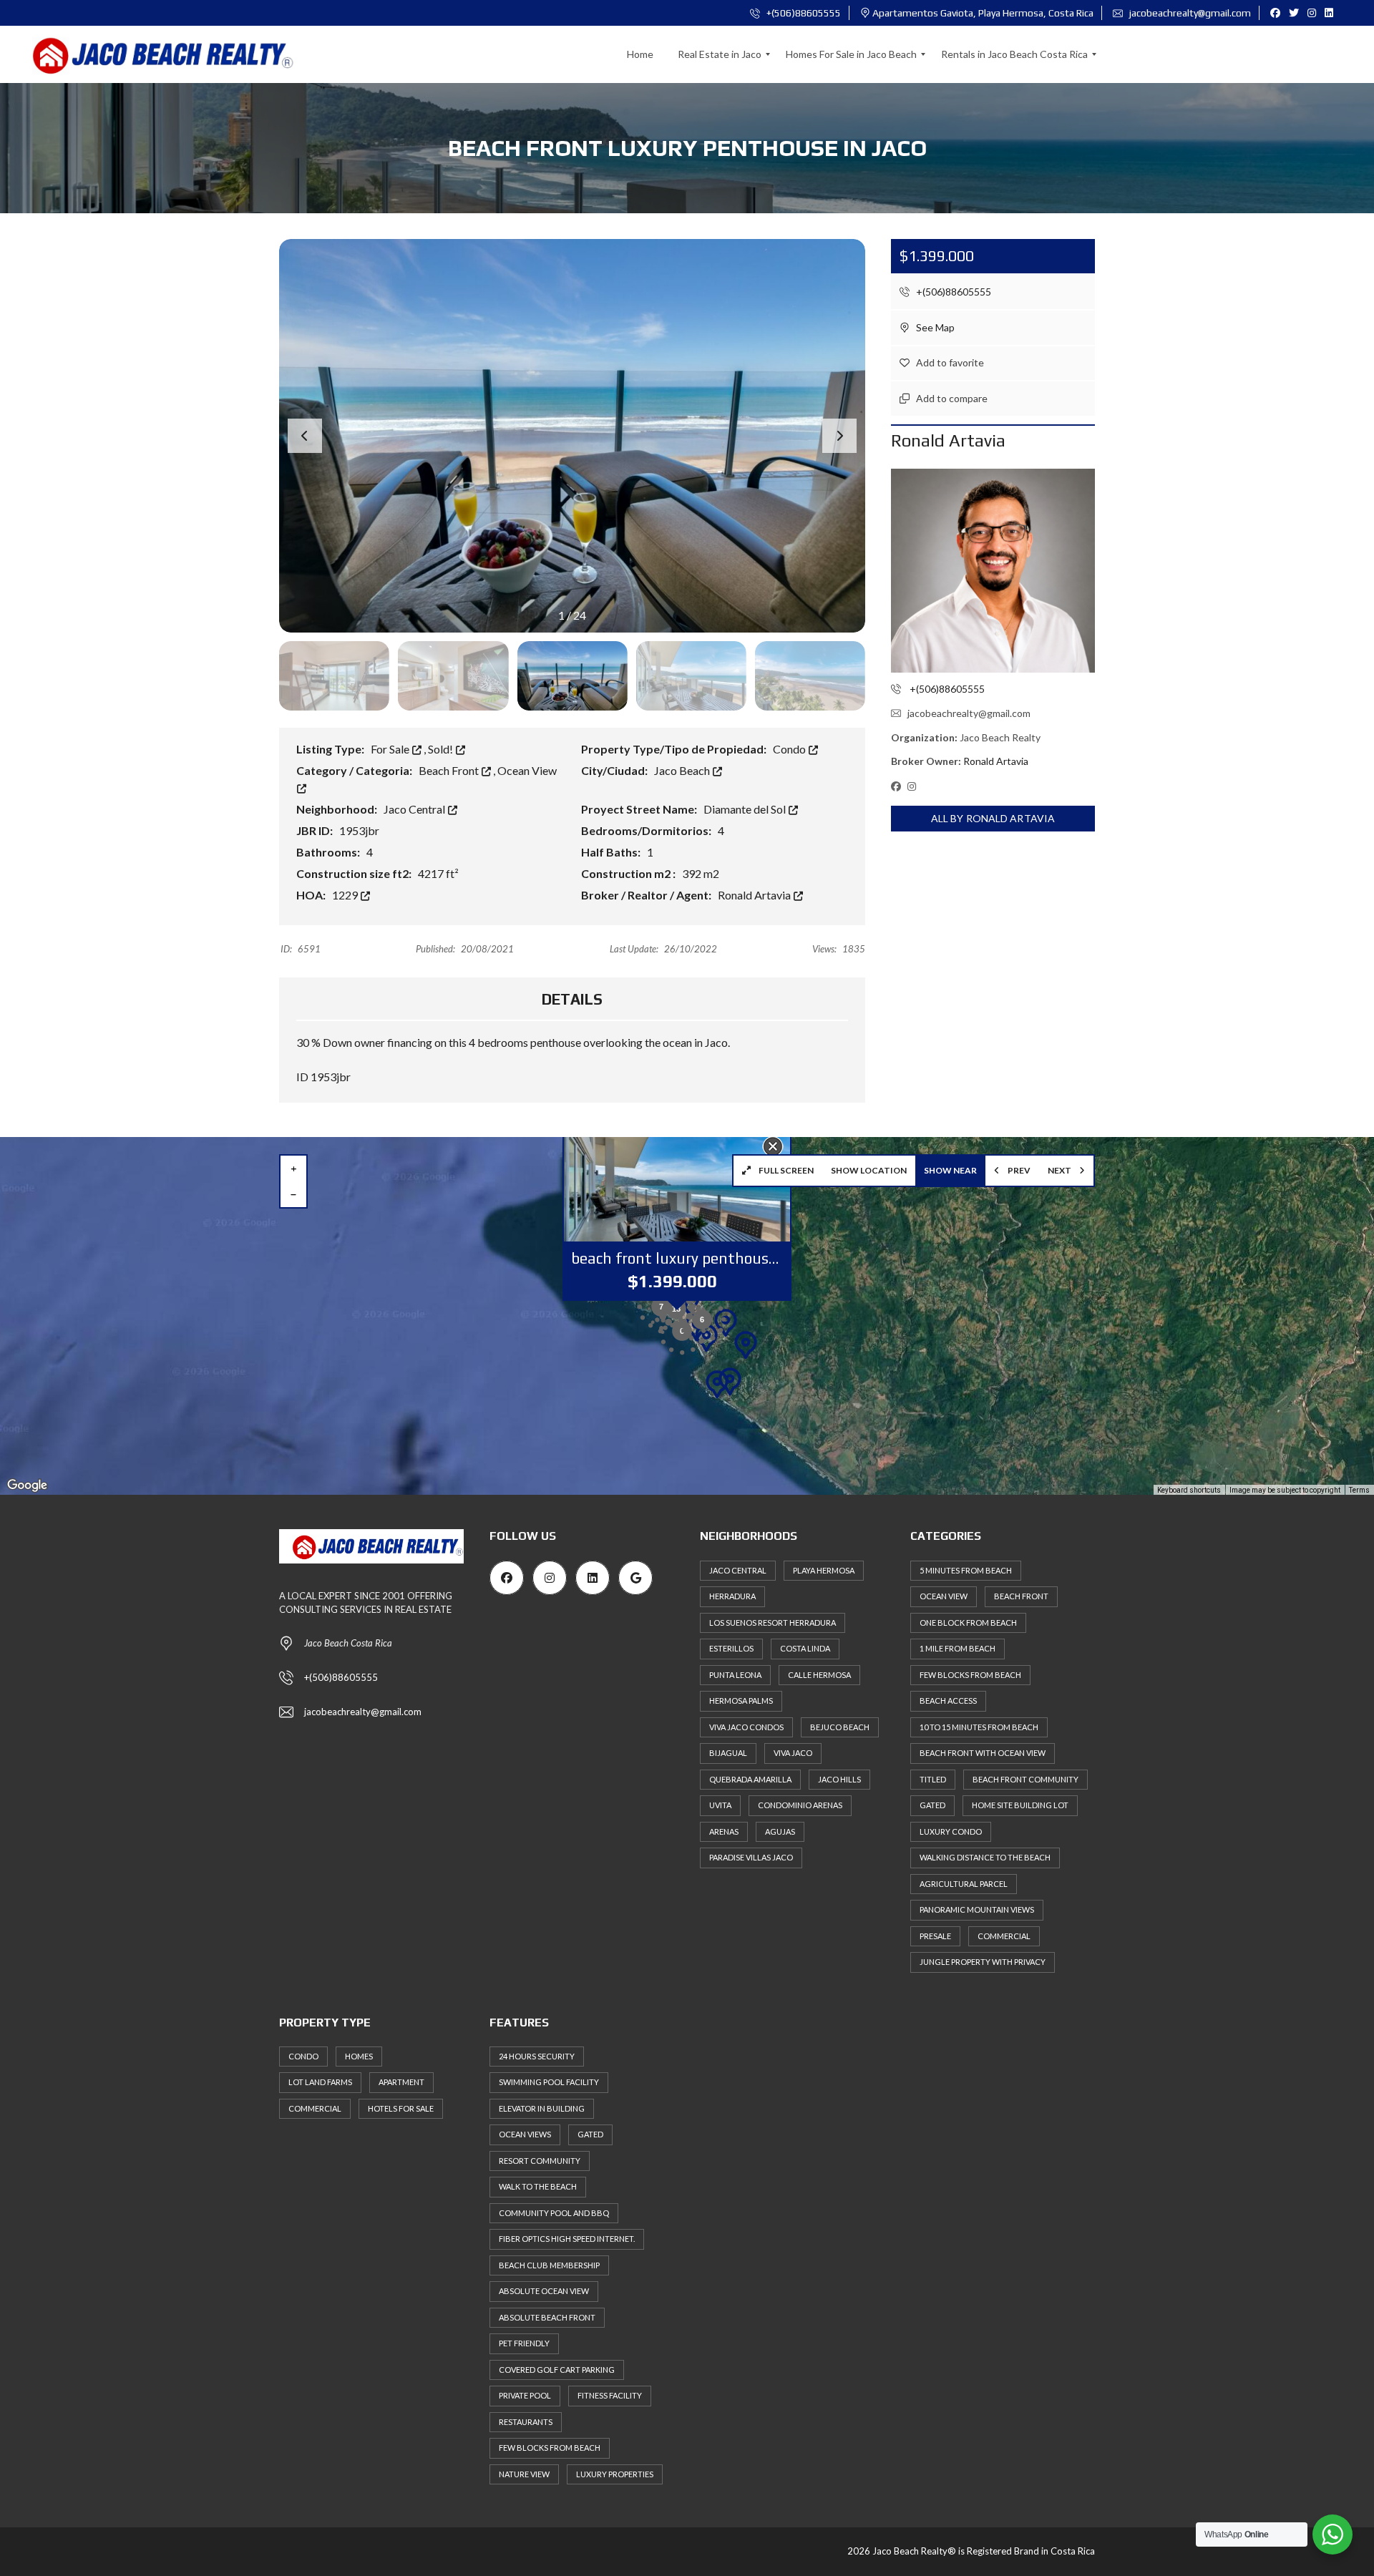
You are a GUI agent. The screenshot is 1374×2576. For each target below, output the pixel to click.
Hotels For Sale (401, 2108)
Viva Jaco (793, 1753)
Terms (1359, 1490)
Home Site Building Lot (1020, 1805)
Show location (869, 1170)
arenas (724, 1831)
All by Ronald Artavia (993, 818)
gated (932, 1805)
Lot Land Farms (320, 2082)
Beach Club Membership (549, 2265)
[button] (839, 436)
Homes (359, 2056)
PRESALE (935, 1936)
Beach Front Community (1025, 1779)
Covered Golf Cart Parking (557, 2370)
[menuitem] (640, 54)
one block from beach (968, 1623)
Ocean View (944, 1596)
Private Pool (525, 2395)
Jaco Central (415, 809)
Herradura (732, 1596)
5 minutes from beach (966, 1570)
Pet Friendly (524, 2343)
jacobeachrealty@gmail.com (1189, 13)
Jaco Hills (839, 1779)
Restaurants (526, 2422)
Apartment (401, 2082)
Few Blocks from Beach (970, 1675)
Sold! (442, 749)
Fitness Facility (610, 2395)
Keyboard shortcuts (1189, 1490)
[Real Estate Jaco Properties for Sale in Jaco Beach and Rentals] (153, 54)
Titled (933, 1779)
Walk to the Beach (538, 2186)
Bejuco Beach (840, 1727)
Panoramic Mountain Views (977, 1909)
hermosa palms (741, 1701)
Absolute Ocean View (544, 2291)
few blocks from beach (550, 2448)
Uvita (720, 1805)
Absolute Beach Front (547, 2317)
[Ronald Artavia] (993, 571)
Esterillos (731, 1648)
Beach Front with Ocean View (983, 1753)
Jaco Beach (683, 770)
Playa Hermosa (824, 1570)
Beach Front (450, 770)
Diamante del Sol (746, 809)
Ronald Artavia (755, 895)
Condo (790, 749)
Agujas (780, 1831)
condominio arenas (800, 1805)
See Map (934, 327)
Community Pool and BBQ (554, 2213)
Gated (590, 2134)
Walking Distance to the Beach (985, 1857)
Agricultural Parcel (964, 1884)
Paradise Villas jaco (751, 1857)
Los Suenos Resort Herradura (773, 1623)
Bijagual (728, 1753)
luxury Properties (615, 2474)
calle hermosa (819, 1675)
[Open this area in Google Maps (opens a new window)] (27, 1485)
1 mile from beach (958, 1648)
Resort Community (540, 2161)
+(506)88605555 (803, 13)
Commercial (315, 2108)
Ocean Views (525, 2134)
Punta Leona (735, 1675)
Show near (950, 1170)
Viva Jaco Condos (746, 1727)
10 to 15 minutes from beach (979, 1727)
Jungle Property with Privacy (983, 1962)
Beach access (948, 1701)
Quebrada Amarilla (750, 1779)
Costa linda (805, 1648)
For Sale (391, 749)
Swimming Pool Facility (549, 2082)
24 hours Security (537, 2056)
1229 (346, 895)
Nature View (524, 2474)
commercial (1004, 1936)
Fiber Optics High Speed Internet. (567, 2239)
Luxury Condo (951, 1831)
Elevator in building (542, 2108)
